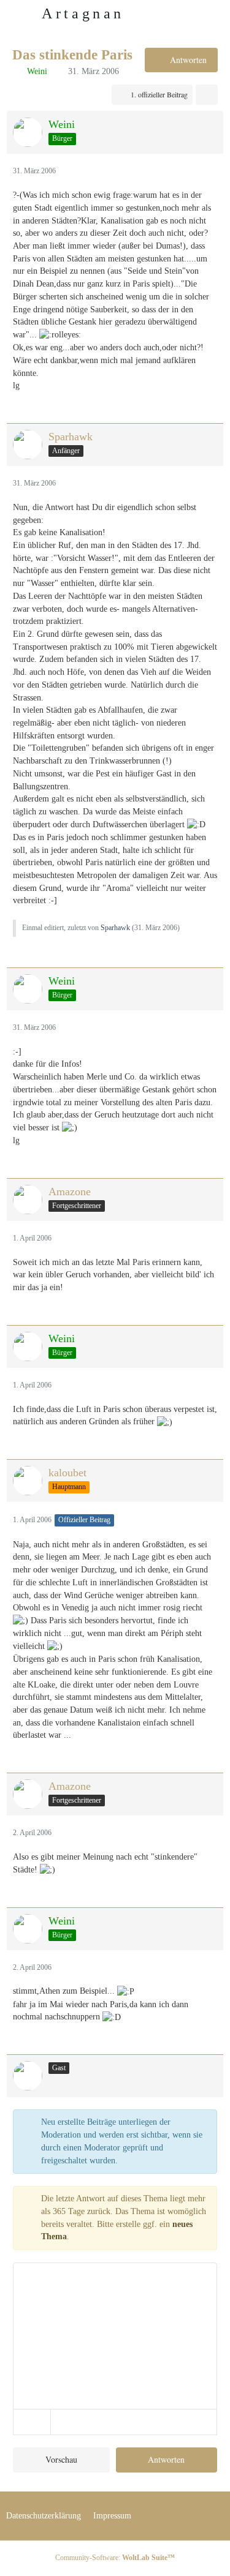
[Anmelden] (183, 15)
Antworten (166, 2459)
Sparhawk (115, 928)
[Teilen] (207, 95)
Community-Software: (115, 2558)
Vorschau (61, 2459)
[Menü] (214, 15)
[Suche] (153, 15)
